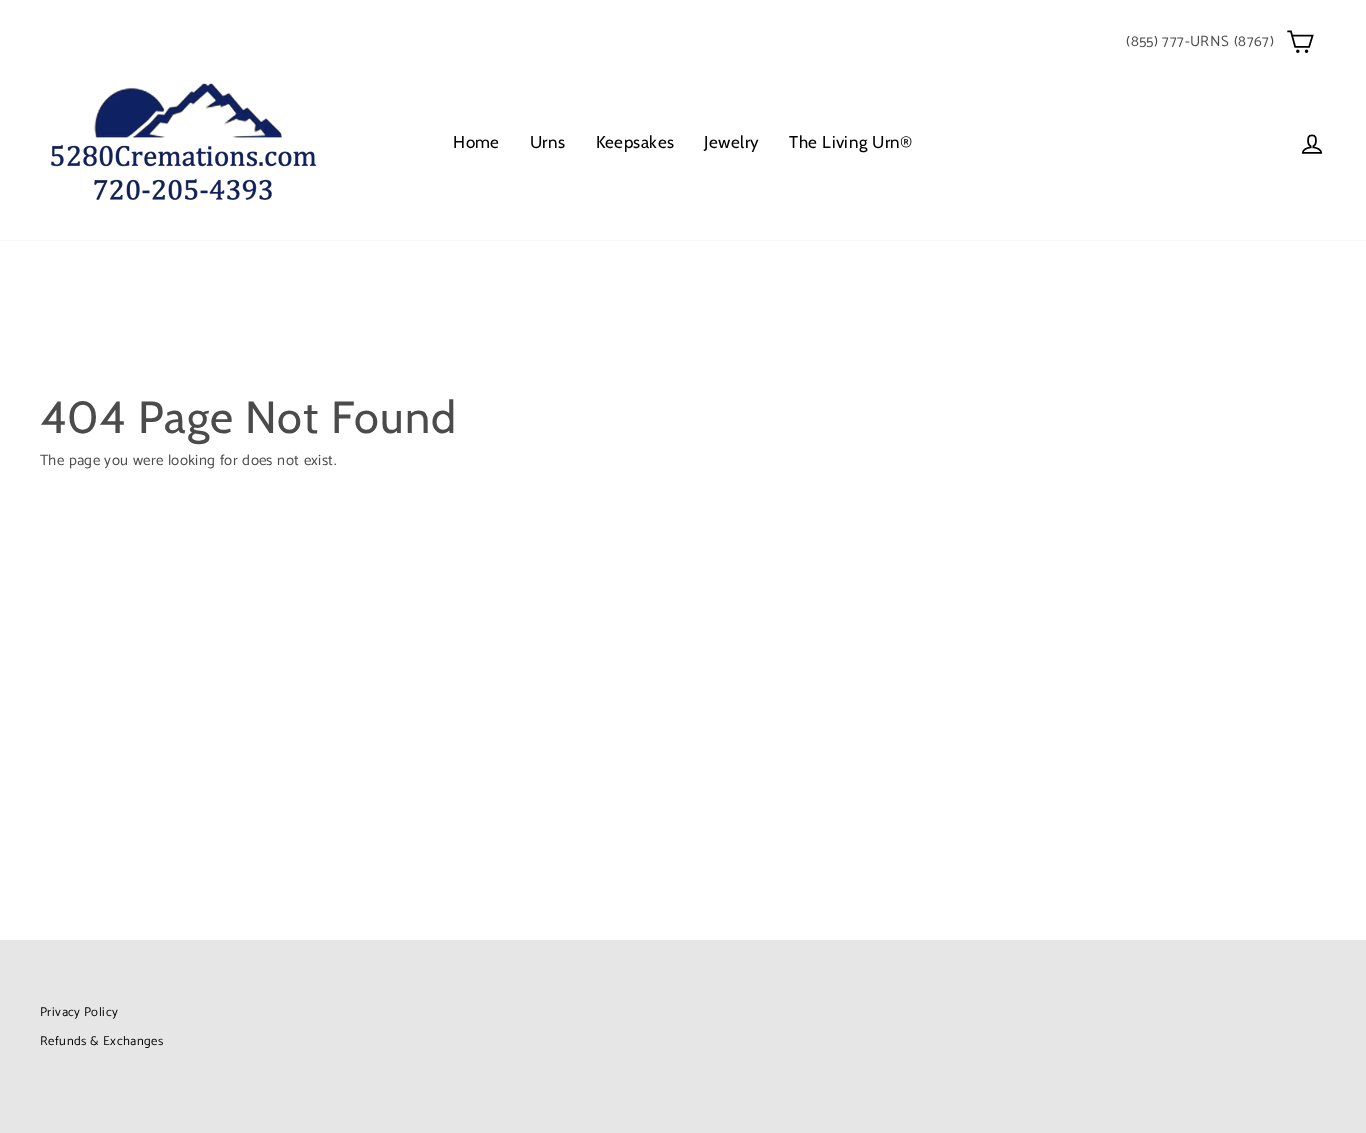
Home (476, 142)
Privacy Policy (79, 1012)
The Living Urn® (850, 142)
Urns (548, 142)
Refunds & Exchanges (101, 1041)
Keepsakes (635, 142)
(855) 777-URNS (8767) (1200, 41)
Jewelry (731, 142)
